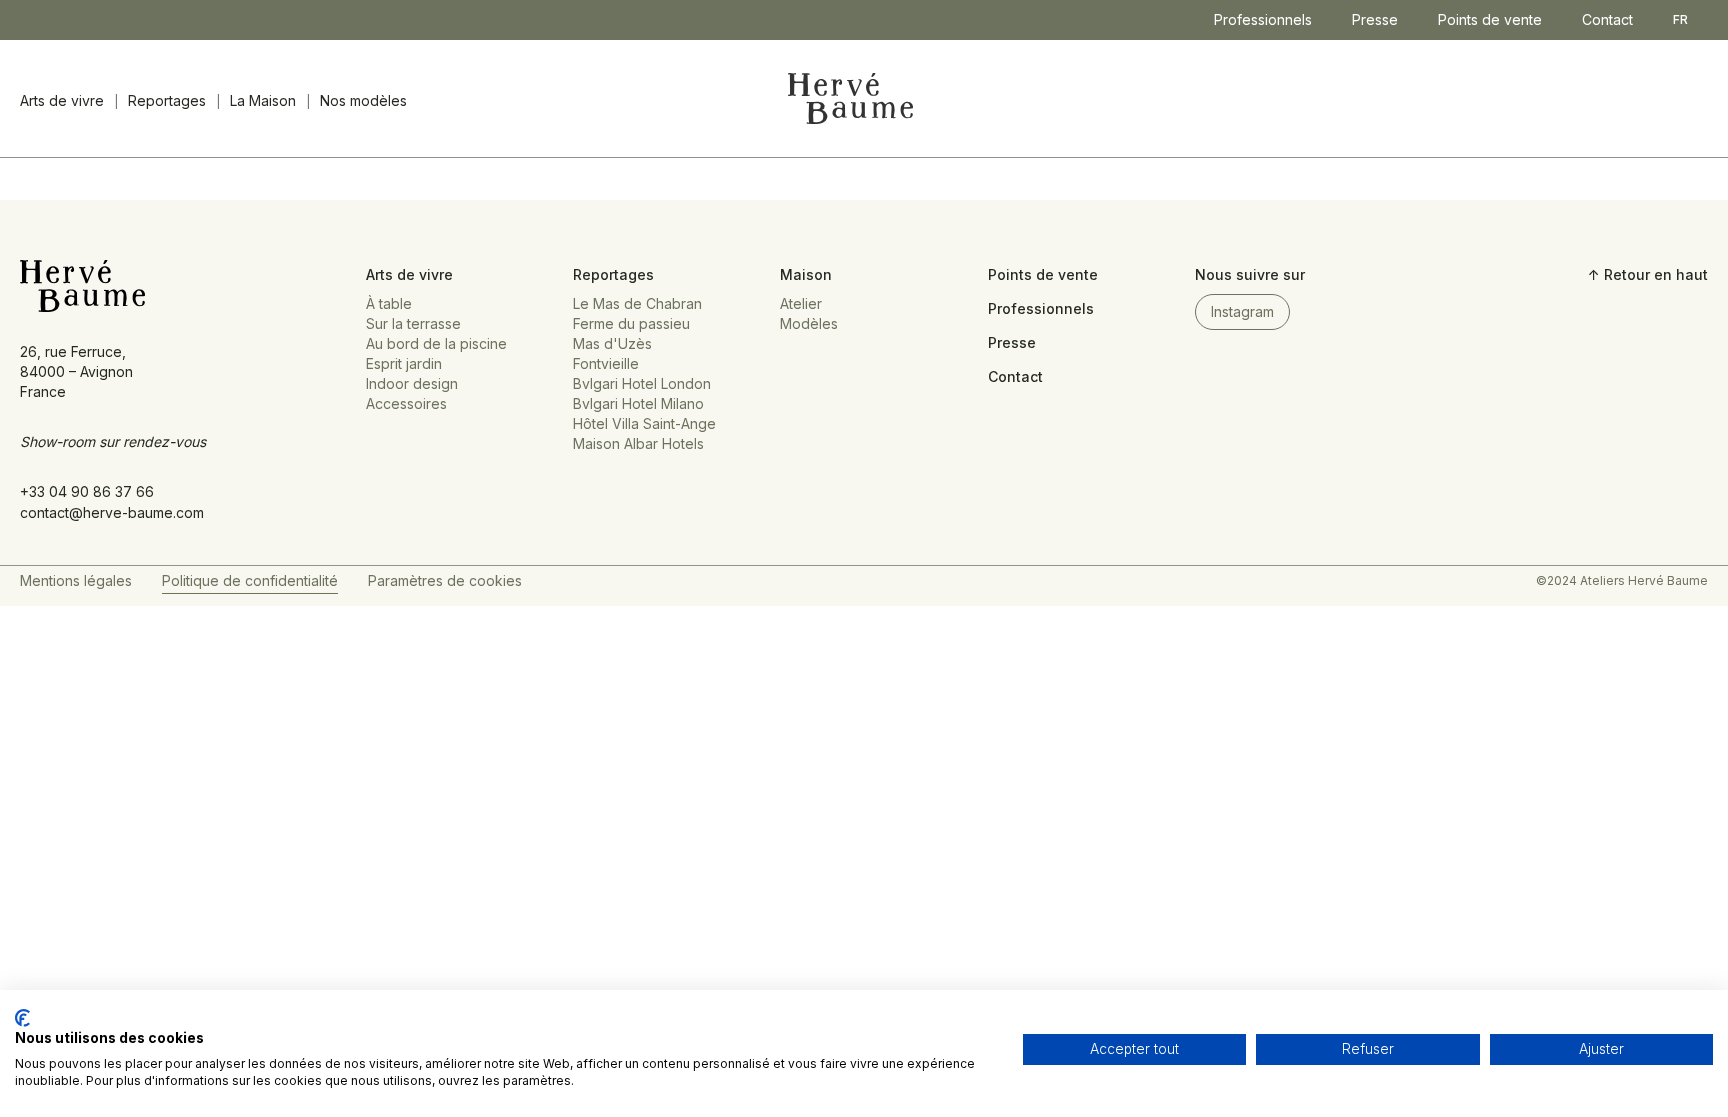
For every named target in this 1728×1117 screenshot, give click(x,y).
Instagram (1242, 311)
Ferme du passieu (631, 323)
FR (1680, 19)
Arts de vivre (62, 100)
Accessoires (406, 403)
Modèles (809, 323)
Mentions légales (76, 580)
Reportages (167, 100)
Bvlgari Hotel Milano (638, 403)
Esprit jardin (404, 363)
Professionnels (1263, 19)
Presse (1375, 19)
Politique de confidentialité (250, 580)
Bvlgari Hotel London (642, 383)
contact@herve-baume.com (112, 512)
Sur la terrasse (413, 323)
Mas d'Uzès (612, 343)
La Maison (263, 100)
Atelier (801, 303)
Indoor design (412, 383)
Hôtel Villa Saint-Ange (644, 423)
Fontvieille (606, 363)
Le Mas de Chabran (637, 303)
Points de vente (1490, 19)
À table (389, 303)
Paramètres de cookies (445, 580)
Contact (1607, 19)
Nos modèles (363, 100)
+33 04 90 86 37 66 (87, 491)
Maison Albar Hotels (638, 443)
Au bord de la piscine (436, 343)
